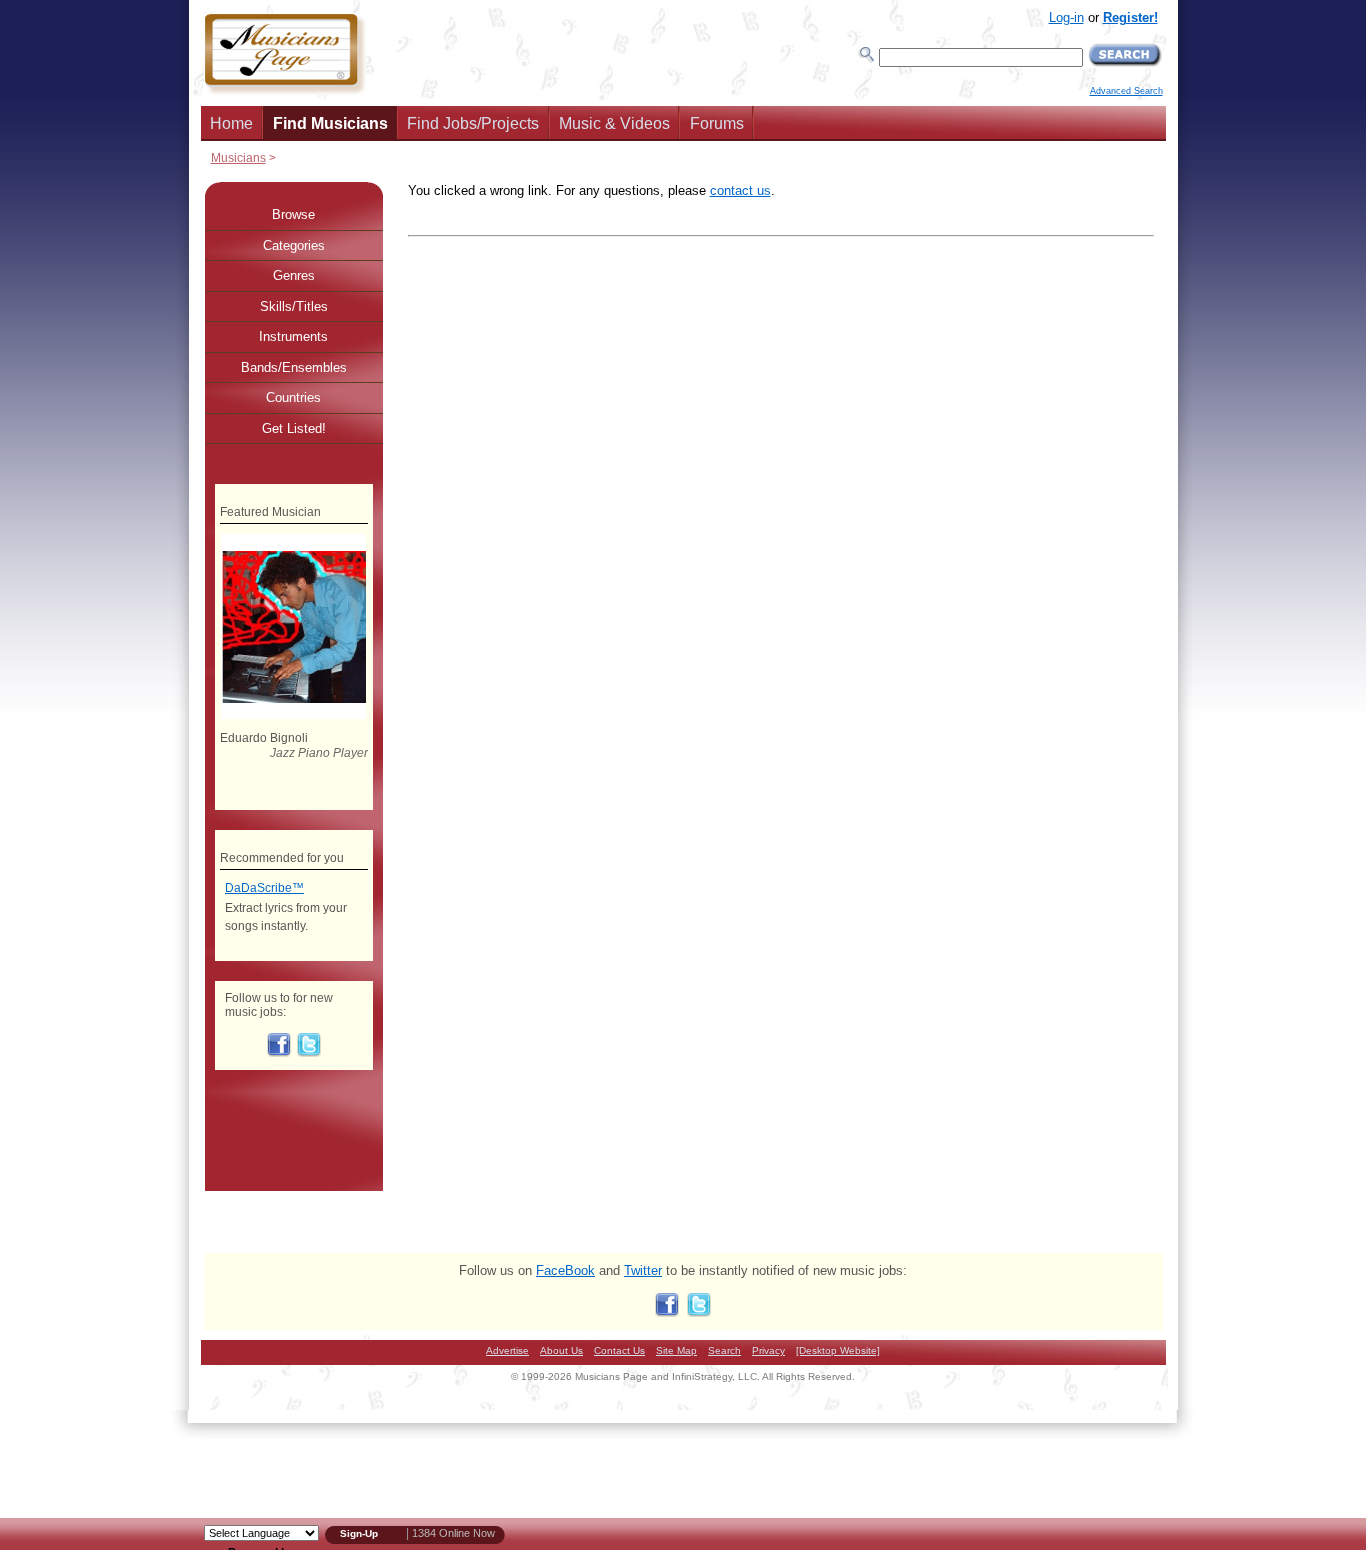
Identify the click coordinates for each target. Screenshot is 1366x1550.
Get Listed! (294, 428)
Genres (294, 275)
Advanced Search (1126, 91)
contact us (740, 190)
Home (231, 123)
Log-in (1066, 17)
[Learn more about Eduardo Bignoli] (293, 715)
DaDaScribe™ (264, 888)
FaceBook (565, 1270)
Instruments (293, 336)
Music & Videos (614, 123)
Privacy (768, 1350)
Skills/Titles (294, 306)
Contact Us (619, 1350)
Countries (293, 397)
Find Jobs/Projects (473, 123)
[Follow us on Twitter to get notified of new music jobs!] (309, 1053)
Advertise (507, 1350)
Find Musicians (330, 123)
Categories (294, 245)
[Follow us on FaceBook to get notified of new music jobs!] (279, 1053)
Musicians (238, 157)
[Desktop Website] (838, 1350)
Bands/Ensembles (294, 367)
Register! (1130, 17)
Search (724, 1350)
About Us (561, 1350)
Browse (293, 214)
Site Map (676, 1350)
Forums (717, 123)
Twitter (643, 1270)
